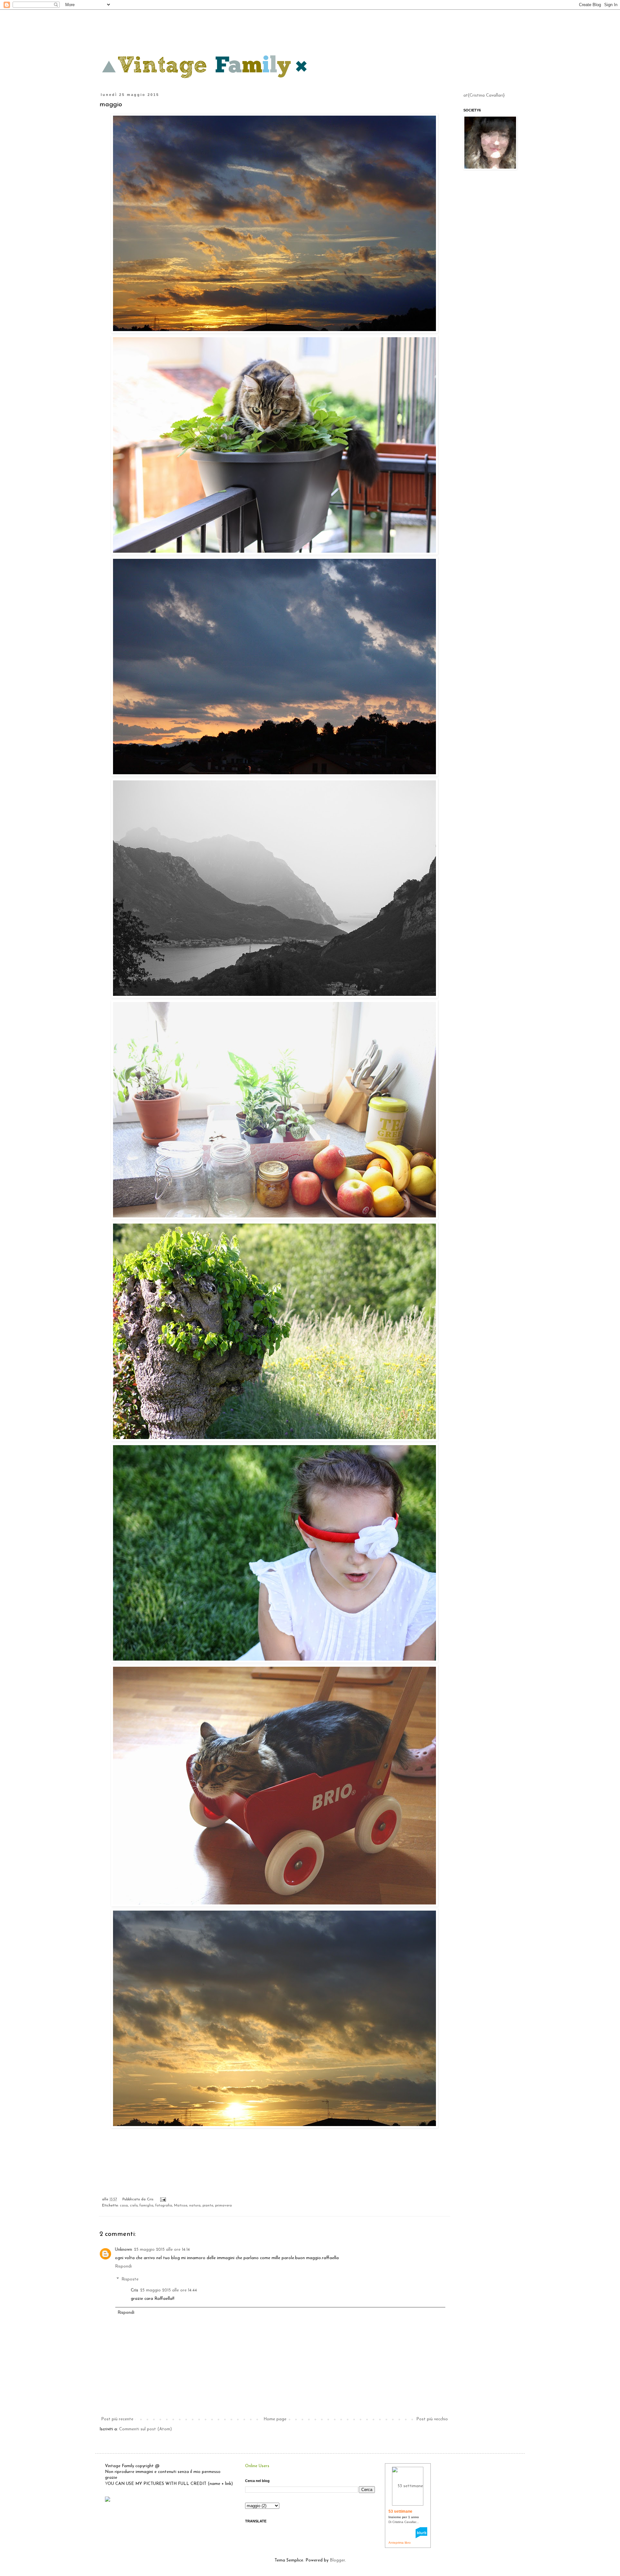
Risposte (130, 2279)
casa (124, 2206)
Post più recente (117, 2419)
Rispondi (123, 2266)
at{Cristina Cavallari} (484, 95)
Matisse (181, 2206)
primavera (223, 2206)
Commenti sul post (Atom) (145, 2429)
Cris (134, 2290)
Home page (275, 2419)
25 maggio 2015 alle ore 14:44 (169, 2290)
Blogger (337, 2560)
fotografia (164, 2206)
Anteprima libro (400, 2543)
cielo (134, 2206)
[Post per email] (162, 2199)
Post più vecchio (432, 2419)
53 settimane (400, 2511)
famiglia (146, 2206)
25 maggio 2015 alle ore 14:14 (162, 2250)
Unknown (124, 2250)
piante (208, 2206)
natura (195, 2206)
